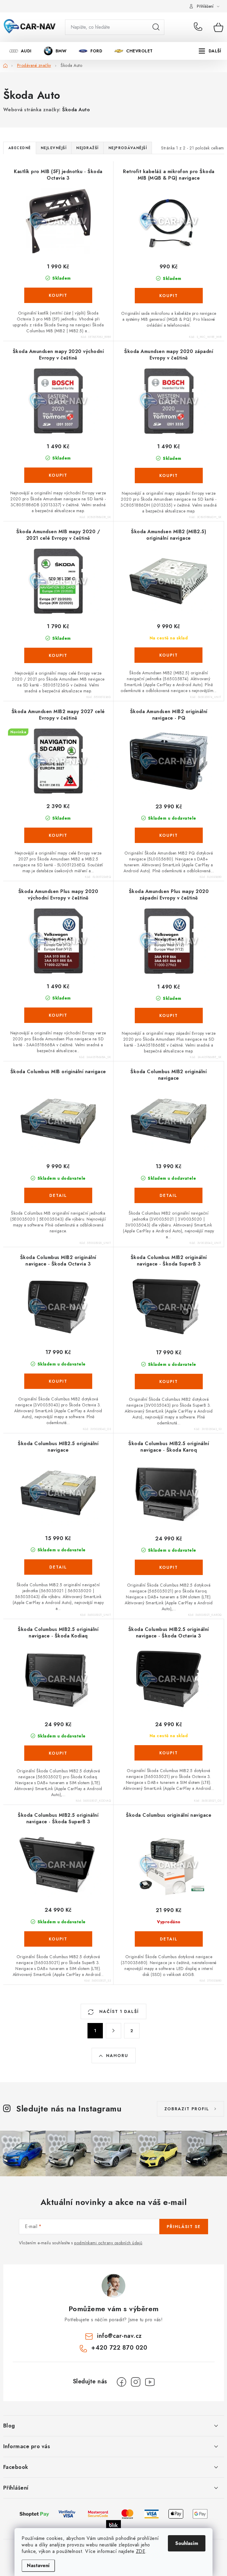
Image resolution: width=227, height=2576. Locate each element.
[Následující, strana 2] (113, 2031)
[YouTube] (150, 2382)
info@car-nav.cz (119, 2336)
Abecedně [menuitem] (20, 148)
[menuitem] (20, 51)
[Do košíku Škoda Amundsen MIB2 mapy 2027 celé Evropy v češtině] (58, 835)
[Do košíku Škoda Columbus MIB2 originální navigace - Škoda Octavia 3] (58, 1381)
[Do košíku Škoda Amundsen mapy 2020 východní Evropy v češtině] (58, 475)
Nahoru (117, 2056)
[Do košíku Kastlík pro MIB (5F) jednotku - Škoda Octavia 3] (58, 295)
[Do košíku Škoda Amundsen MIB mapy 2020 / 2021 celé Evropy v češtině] (58, 655)
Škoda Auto (76, 110)
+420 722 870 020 (199, 27)
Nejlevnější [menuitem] (54, 148)
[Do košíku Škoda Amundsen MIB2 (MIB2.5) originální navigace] (168, 655)
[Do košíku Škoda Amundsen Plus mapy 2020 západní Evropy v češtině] (169, 1015)
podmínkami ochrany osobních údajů (108, 2243)
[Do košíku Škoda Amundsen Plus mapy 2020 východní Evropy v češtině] (58, 1015)
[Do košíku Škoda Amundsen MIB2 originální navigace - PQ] (169, 835)
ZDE (141, 2551)
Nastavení (38, 2565)
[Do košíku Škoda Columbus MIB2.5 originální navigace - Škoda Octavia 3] (168, 1753)
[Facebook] (121, 2382)
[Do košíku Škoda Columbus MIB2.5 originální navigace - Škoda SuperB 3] (58, 1939)
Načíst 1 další (118, 2011)
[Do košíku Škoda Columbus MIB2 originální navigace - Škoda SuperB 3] (169, 1382)
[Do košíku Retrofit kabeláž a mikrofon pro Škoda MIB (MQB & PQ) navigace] (169, 296)
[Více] (210, 51)
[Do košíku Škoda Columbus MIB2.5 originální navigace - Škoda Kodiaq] (58, 1753)
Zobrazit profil (187, 2109)
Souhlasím (187, 2543)
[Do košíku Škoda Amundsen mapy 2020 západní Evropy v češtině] (169, 475)
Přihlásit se (184, 2227)
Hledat (156, 27)
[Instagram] (136, 2382)
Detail (58, 1195)
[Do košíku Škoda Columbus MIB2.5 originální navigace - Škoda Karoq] (169, 1567)
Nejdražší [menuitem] (87, 148)
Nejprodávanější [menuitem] (128, 148)
